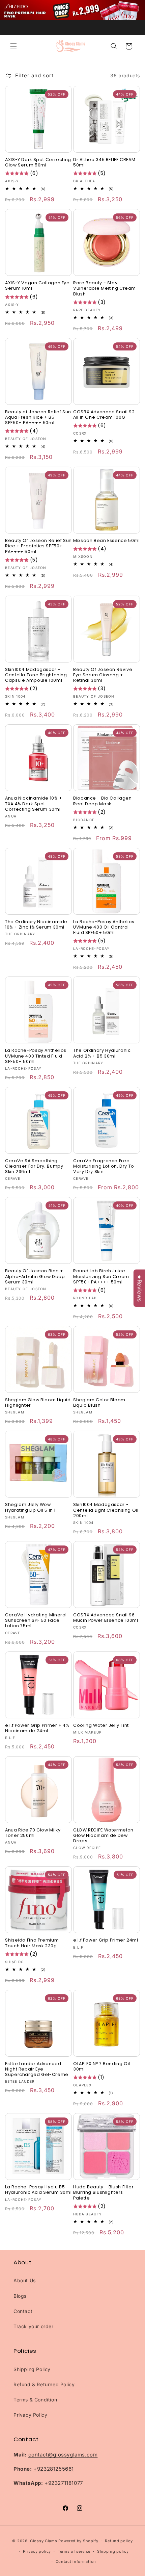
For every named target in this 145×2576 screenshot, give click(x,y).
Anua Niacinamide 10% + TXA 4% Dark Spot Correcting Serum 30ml (34, 804)
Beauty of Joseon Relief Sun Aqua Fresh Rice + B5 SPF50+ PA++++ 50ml (38, 417)
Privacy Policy (30, 2415)
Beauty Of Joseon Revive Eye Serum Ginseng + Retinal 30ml (103, 675)
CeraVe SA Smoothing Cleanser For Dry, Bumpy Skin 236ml (34, 1166)
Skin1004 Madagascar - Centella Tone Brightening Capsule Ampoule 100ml (36, 675)
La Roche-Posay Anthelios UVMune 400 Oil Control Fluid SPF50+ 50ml (104, 927)
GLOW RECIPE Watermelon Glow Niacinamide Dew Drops (103, 1836)
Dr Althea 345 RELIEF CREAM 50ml (104, 162)
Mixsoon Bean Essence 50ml (107, 541)
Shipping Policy (32, 2369)
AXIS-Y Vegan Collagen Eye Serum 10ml (37, 286)
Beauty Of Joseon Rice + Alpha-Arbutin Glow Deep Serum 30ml (35, 1276)
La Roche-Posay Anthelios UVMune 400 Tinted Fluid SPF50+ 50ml (36, 1056)
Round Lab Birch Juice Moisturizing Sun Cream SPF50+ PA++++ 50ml (101, 1276)
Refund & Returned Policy (44, 2384)
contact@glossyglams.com (63, 2455)
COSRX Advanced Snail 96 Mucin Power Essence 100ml (106, 1618)
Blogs (20, 2296)
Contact (23, 2311)
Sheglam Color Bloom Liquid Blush (99, 1403)
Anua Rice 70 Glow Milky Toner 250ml (33, 1833)
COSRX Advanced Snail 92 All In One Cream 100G (104, 415)
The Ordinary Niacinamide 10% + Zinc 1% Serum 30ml (36, 925)
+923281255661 (54, 2469)
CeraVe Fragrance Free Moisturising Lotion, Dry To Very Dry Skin (104, 1166)
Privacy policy (37, 2551)
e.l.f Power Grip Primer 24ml (106, 1940)
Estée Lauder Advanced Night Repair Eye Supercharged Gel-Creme (37, 2069)
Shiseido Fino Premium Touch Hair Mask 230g (32, 1943)
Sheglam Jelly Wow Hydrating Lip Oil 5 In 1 (30, 1507)
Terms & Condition (35, 2400)
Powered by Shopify (78, 2541)
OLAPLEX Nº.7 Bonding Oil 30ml (102, 2066)
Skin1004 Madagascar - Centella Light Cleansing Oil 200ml (106, 1510)
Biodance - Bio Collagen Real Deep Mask (103, 801)
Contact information (76, 2561)
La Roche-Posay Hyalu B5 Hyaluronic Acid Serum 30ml (38, 2190)
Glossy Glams (43, 2541)
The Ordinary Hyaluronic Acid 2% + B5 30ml (102, 1053)
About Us (25, 2280)
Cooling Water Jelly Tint (101, 1725)
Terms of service (74, 2551)
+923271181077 (64, 2483)
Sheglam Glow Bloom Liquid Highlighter (38, 1403)
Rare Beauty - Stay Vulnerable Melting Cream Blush (105, 288)
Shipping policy (113, 2551)
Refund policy (119, 2541)
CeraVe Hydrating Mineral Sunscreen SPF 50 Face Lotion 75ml (36, 1620)
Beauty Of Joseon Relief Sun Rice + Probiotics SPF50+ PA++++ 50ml (38, 546)
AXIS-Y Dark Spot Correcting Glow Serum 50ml (38, 162)
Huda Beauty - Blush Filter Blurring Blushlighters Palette (103, 2192)
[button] (13, 46)
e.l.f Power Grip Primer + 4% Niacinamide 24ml (37, 1728)
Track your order (34, 2326)
